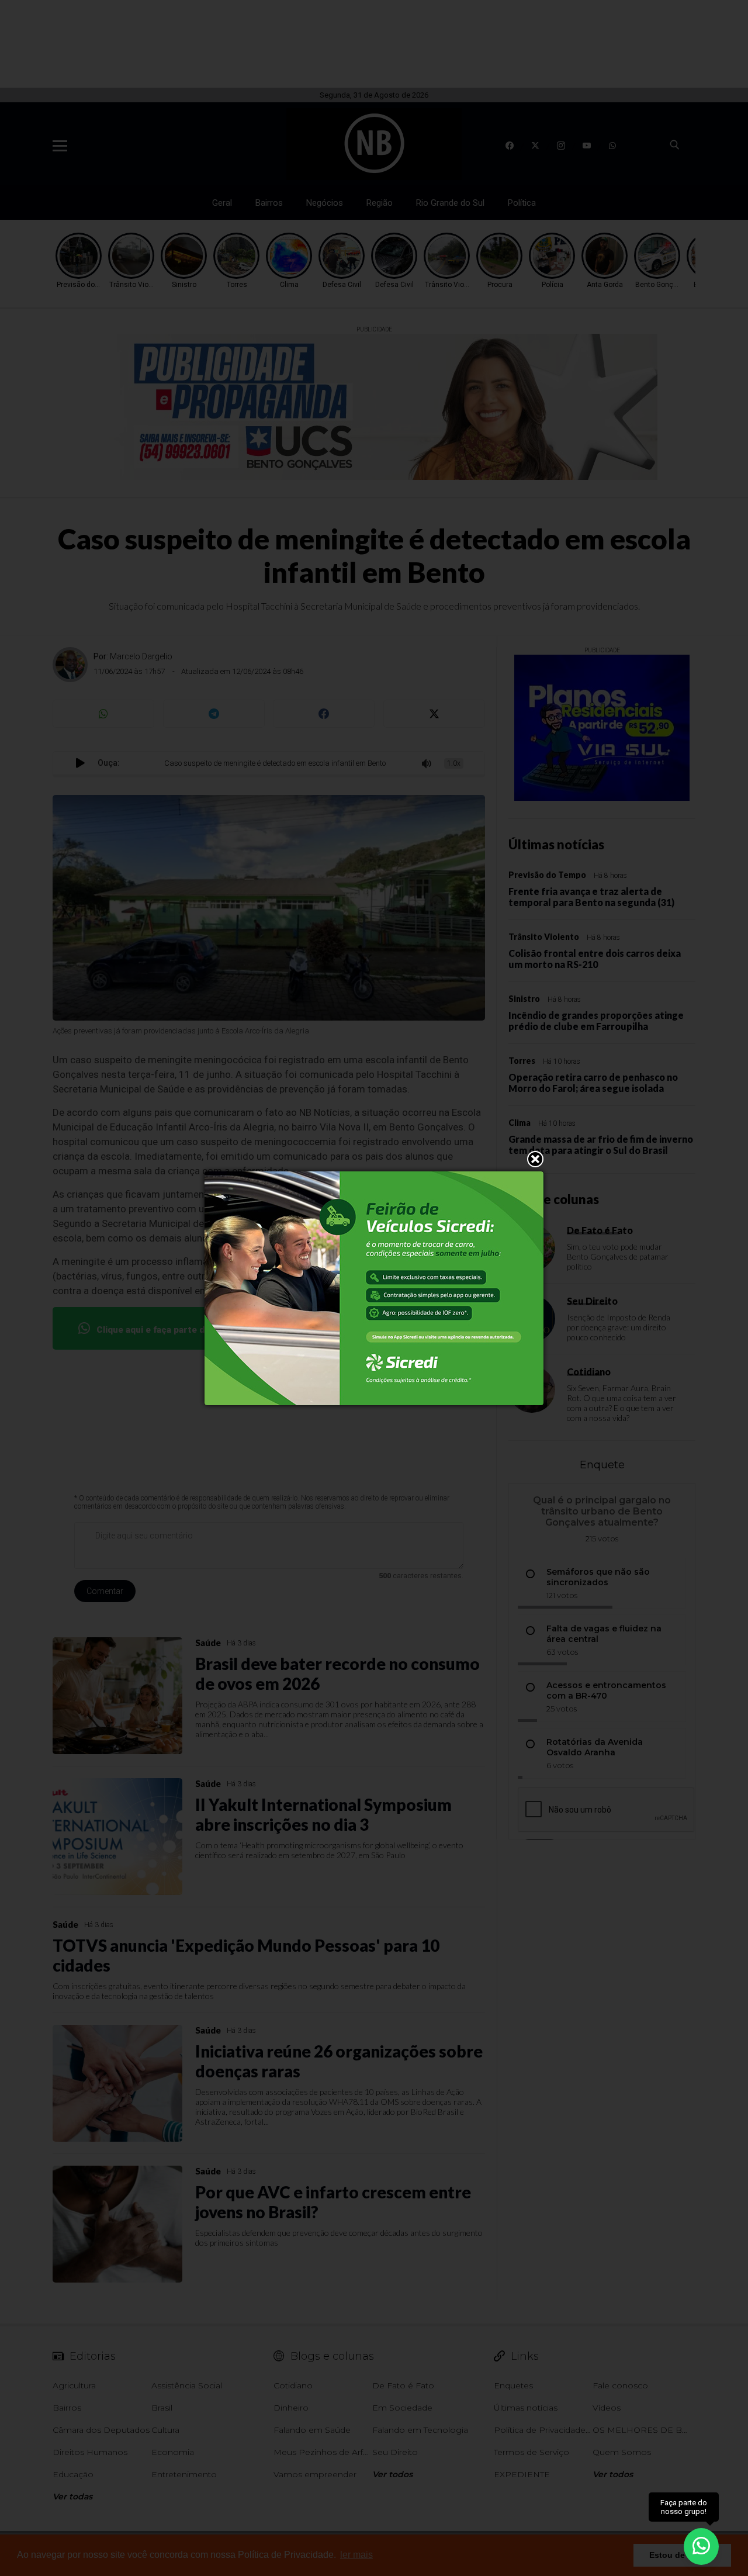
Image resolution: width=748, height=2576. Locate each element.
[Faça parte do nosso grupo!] (701, 2546)
